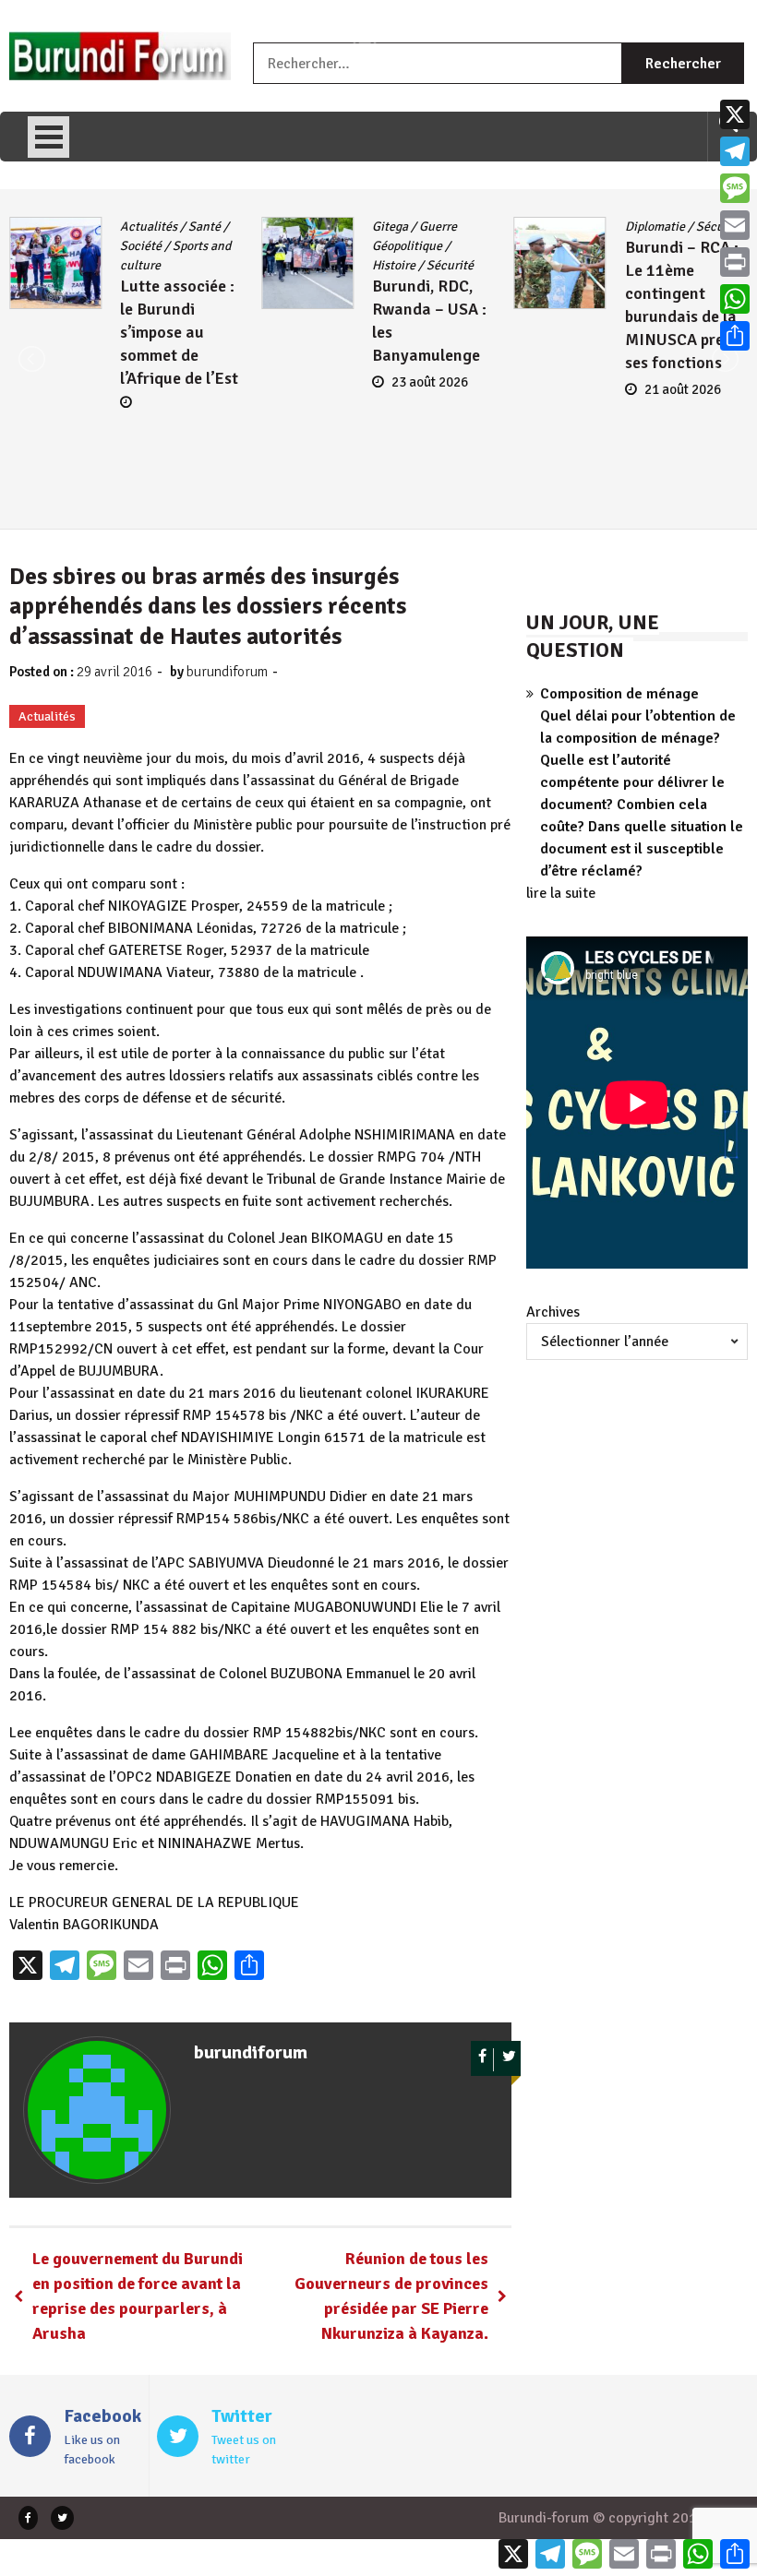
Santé (204, 227)
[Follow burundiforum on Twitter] (509, 2060)
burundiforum (227, 672)
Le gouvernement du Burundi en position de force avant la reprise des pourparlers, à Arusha (138, 2296)
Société (141, 246)
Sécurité (450, 265)
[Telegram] (735, 151)
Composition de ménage (619, 694)
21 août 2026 (683, 389)
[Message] (735, 188)
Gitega (390, 227)
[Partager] (735, 336)
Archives (553, 1312)
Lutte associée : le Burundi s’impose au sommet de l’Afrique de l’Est (179, 332)
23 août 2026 (430, 382)
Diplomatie (655, 227)
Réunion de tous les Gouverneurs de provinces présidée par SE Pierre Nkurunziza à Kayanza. (391, 2296)
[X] (735, 114)
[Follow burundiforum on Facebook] (482, 2060)
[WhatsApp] (735, 299)
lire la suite (561, 893)
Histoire (394, 265)
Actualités (149, 227)
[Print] (735, 262)
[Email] (735, 225)
